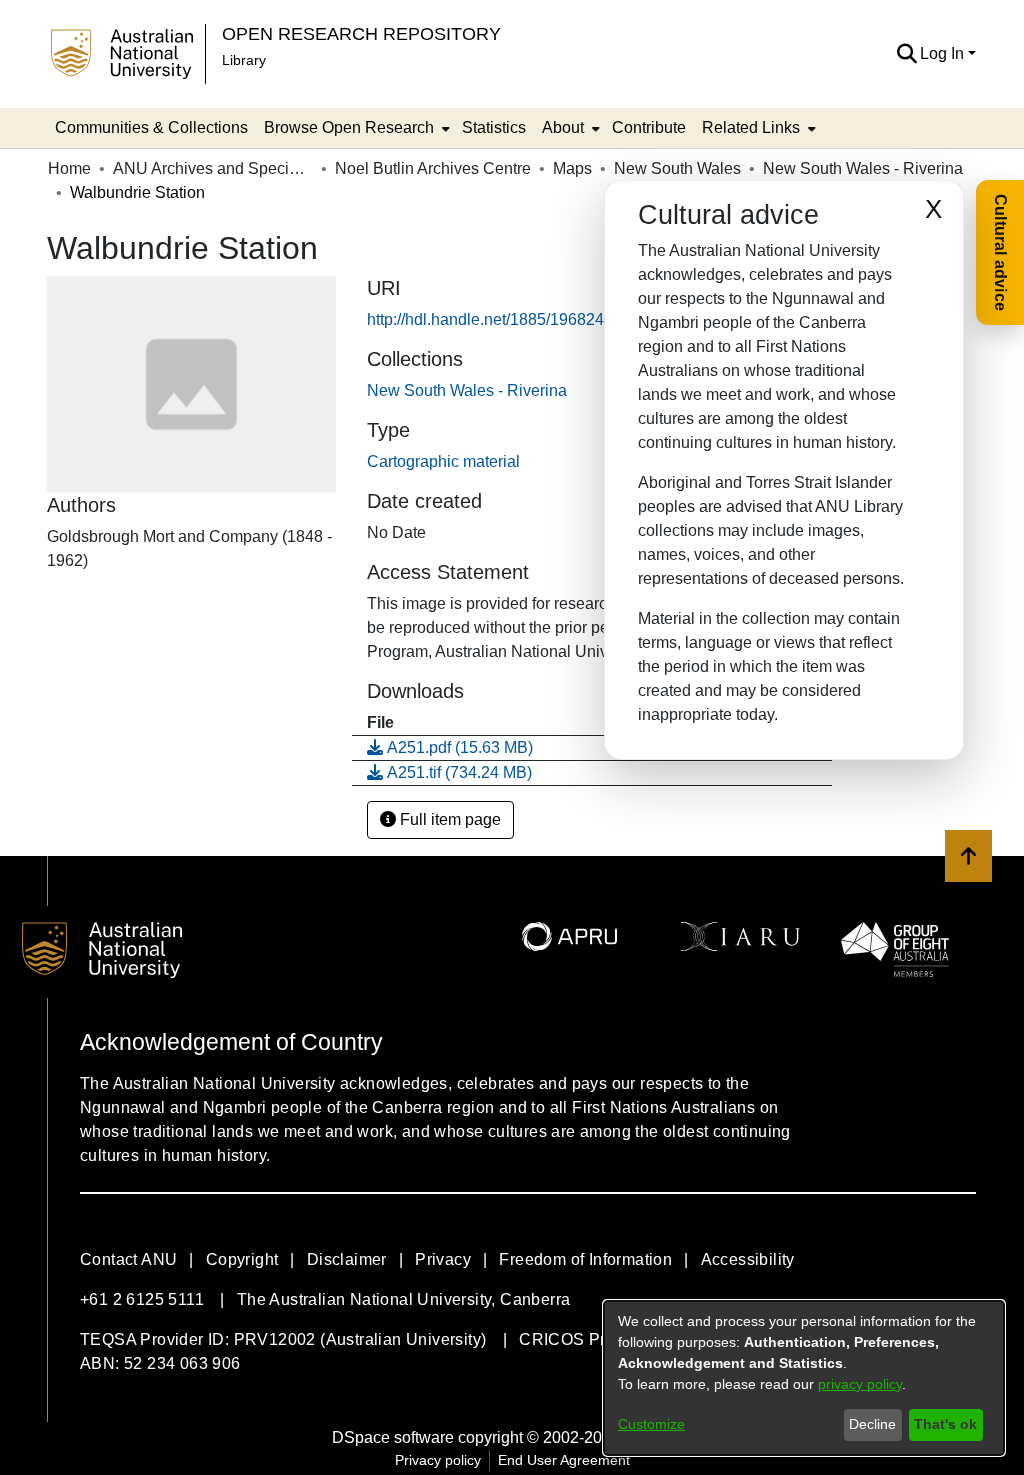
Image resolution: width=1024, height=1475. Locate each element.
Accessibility (748, 1259)
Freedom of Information (585, 1259)
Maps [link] (572, 168)
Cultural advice (1000, 252)
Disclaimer (347, 1259)
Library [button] (244, 60)
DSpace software (393, 1437)
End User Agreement (564, 1460)
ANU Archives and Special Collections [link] (213, 168)
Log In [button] (944, 53)
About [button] (563, 127)
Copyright (242, 1259)
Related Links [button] (751, 127)
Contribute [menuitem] (649, 127)
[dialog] (804, 1378)
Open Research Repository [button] (361, 33)
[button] (906, 54)
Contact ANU (128, 1259)
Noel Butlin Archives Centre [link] (433, 168)
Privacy (443, 1259)
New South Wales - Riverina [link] (863, 168)
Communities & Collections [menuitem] (151, 127)
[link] (467, 390)
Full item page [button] (448, 819)
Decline (872, 1424)
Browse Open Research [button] (349, 127)
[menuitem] (355, 128)
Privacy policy (438, 1460)
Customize (651, 1424)
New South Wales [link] (677, 168)
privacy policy (860, 1384)
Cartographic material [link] (443, 461)
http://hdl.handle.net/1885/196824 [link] (485, 319)
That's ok (945, 1424)
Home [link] (69, 168)
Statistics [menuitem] (494, 127)
